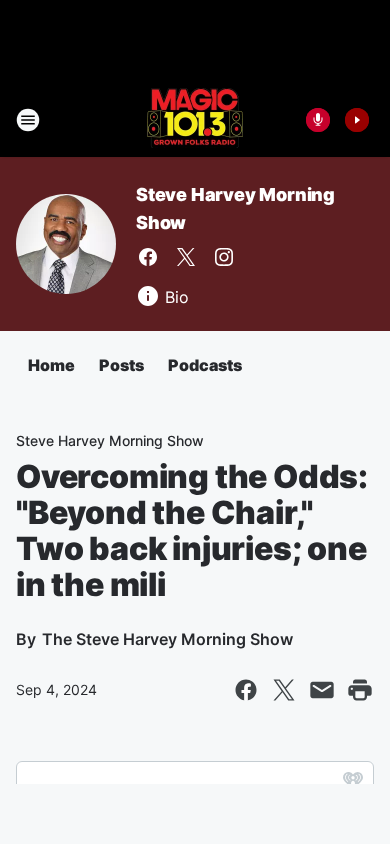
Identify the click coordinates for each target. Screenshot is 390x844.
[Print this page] (360, 690)
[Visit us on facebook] (148, 257)
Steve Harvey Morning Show (110, 440)
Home (51, 365)
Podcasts (205, 365)
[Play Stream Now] (357, 120)
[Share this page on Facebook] (246, 690)
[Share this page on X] (284, 690)
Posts (121, 365)
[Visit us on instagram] (224, 257)
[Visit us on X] (186, 257)
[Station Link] (195, 120)
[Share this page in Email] (322, 690)
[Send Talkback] (318, 120)
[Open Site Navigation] (28, 120)
